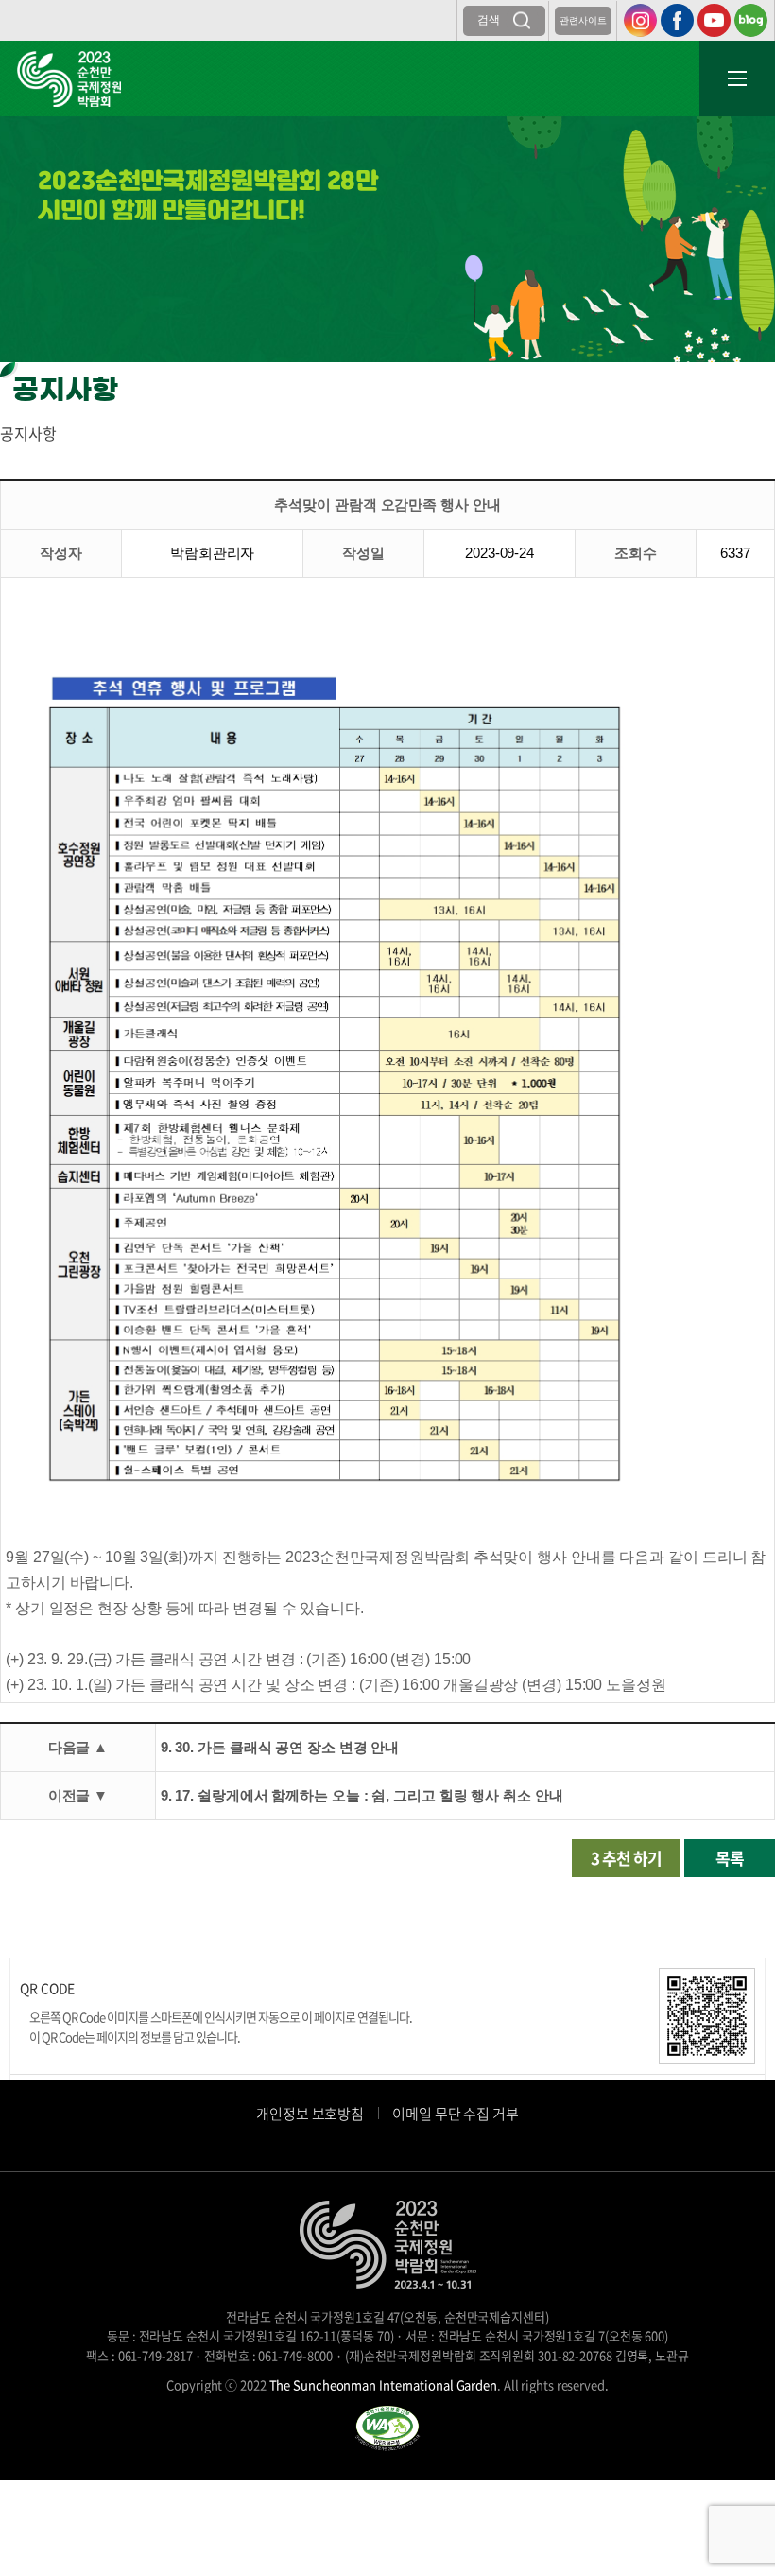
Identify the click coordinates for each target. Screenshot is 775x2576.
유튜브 (714, 20)
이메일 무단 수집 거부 (456, 2114)
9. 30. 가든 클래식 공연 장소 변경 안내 (280, 1747)
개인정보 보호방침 (310, 2114)
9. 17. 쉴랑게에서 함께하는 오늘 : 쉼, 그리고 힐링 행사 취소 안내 (362, 1795)
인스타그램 (640, 20)
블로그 (751, 20)
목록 (730, 1858)
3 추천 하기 (626, 1858)
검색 (489, 20)
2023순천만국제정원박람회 (69, 79)
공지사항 (28, 433)
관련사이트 (583, 20)
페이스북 (677, 20)
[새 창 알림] (387, 2426)
